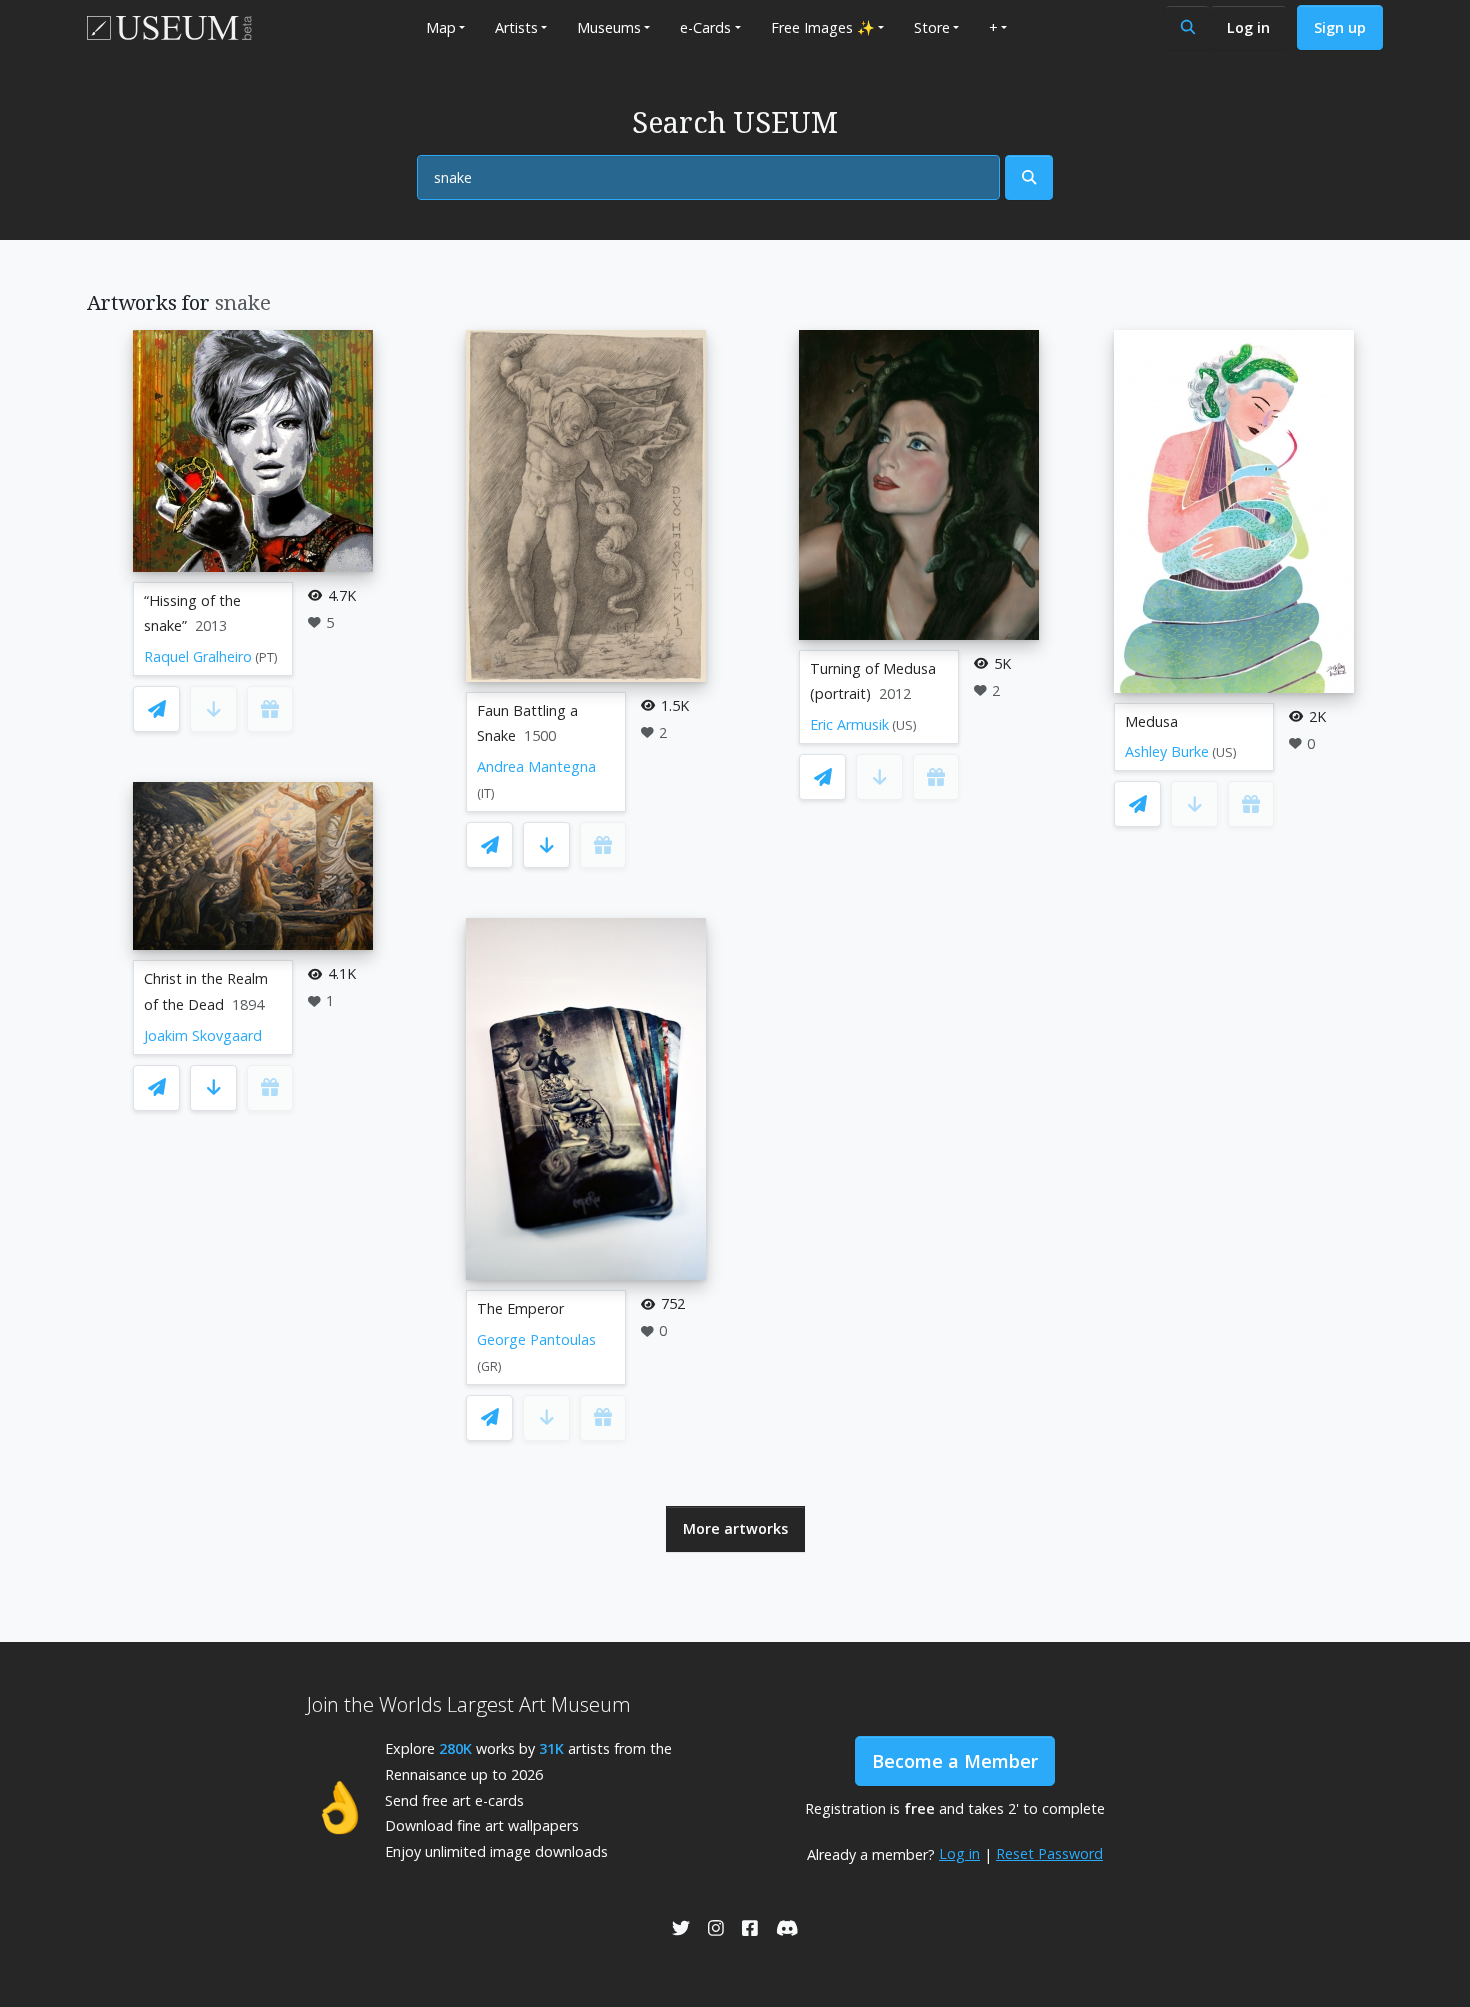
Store (932, 27)
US (904, 725)
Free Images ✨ (823, 27)
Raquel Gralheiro (198, 656)
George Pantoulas (536, 1339)
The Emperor (520, 1308)
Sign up (1340, 27)
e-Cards (705, 27)
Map (441, 27)
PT (266, 657)
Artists (516, 27)
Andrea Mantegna (536, 766)
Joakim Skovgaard (203, 1035)
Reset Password (1049, 1853)
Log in (1248, 27)
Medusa (1151, 721)
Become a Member (955, 1761)
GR (489, 1366)
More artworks (735, 1528)
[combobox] (708, 178)
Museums (609, 27)
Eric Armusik (849, 724)
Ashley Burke (1167, 751)
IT (486, 793)
